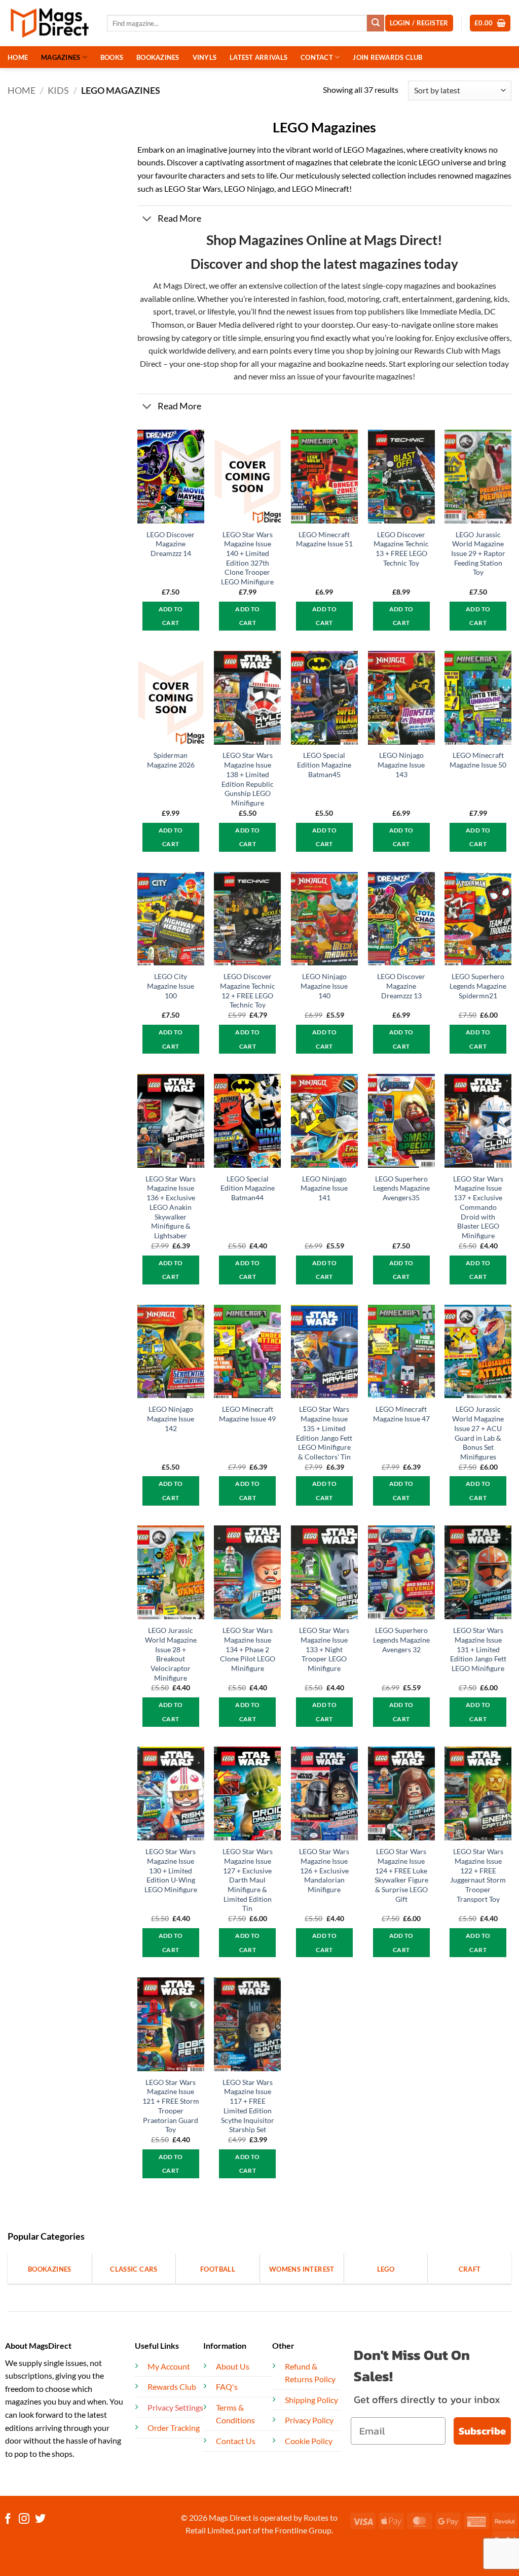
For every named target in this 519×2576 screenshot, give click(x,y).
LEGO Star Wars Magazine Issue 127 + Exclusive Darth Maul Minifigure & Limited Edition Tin (248, 1880)
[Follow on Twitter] (40, 2519)
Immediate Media (450, 311)
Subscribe (482, 2431)
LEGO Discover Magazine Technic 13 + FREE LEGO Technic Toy (401, 549)
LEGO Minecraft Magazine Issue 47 (401, 1414)
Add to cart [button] (171, 616)
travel (185, 311)
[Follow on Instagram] (24, 2519)
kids (501, 299)
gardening (473, 299)
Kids (58, 90)
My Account (169, 2366)
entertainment (427, 299)
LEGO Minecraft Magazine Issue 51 (324, 539)
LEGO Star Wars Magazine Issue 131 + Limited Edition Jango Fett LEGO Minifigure (478, 1649)
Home (22, 90)
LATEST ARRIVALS (258, 57)
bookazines (476, 285)
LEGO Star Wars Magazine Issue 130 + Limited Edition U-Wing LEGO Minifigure (171, 1870)
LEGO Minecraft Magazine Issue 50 (478, 760)
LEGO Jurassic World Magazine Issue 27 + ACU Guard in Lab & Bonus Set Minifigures (478, 1433)
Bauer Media (218, 324)
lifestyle (221, 311)
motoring (363, 299)
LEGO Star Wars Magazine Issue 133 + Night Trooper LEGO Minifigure (324, 1649)
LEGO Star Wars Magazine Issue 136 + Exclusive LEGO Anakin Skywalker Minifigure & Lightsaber (171, 1207)
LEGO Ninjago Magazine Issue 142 (171, 1418)
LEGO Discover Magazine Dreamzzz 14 (171, 544)
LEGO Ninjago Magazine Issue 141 (324, 1188)
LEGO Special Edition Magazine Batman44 (248, 1188)
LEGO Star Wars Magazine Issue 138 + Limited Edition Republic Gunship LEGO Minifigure (248, 779)
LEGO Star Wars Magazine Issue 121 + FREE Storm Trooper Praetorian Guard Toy (171, 2106)
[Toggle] (147, 219)
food (336, 299)
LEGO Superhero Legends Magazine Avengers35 (401, 1188)
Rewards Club (438, 350)
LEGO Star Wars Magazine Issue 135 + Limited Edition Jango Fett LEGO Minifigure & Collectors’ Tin (324, 1433)
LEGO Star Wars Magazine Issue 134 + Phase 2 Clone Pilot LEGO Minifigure (248, 1649)
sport (162, 311)
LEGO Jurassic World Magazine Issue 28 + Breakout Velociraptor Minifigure (171, 1654)
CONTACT (317, 57)
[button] (490, 23)
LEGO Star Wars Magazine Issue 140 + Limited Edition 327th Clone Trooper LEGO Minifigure (247, 558)
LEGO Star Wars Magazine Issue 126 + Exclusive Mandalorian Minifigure (324, 1870)
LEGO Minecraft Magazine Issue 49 (247, 1414)
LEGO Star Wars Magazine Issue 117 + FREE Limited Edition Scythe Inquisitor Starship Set (248, 2106)
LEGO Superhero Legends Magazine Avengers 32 (401, 1640)
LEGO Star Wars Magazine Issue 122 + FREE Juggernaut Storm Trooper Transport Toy (478, 1875)
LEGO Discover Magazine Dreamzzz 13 (401, 986)
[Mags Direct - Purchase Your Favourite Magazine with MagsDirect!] (50, 23)
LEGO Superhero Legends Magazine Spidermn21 (478, 986)
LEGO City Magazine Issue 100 (171, 986)
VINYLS (205, 57)
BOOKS (112, 57)
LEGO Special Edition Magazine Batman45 (324, 764)
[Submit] (376, 23)
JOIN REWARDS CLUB (387, 57)
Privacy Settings (175, 2407)
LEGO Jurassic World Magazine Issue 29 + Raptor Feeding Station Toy (478, 553)
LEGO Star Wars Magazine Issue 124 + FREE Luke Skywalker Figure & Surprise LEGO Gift (401, 1875)
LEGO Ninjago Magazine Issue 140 (324, 986)
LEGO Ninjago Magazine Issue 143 (401, 764)
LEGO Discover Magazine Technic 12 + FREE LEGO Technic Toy (248, 990)
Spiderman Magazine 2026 (171, 760)
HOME (18, 57)
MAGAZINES (61, 57)
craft (391, 299)
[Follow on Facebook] (8, 2519)
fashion (311, 299)
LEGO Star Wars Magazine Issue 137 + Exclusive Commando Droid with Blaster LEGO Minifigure (478, 1207)
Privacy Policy (309, 2420)
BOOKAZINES (158, 57)
